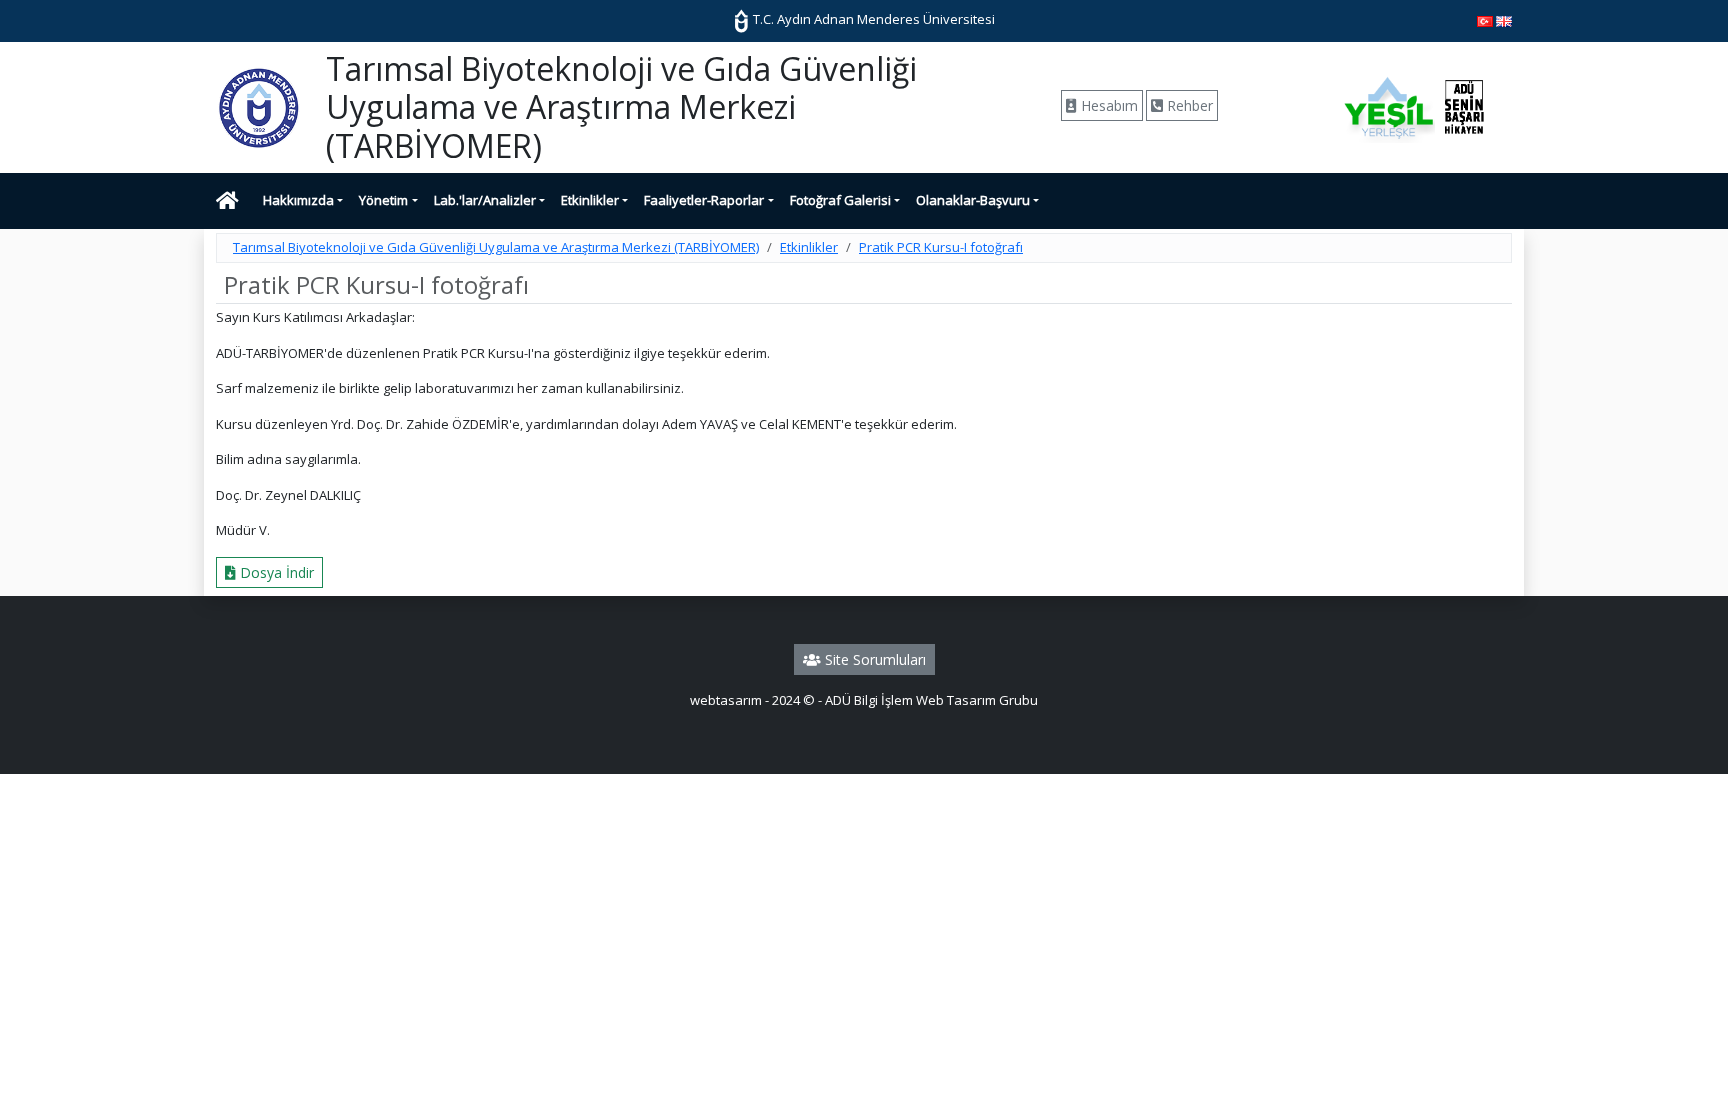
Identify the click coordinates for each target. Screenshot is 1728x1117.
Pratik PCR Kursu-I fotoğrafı (941, 247)
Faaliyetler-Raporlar (704, 200)
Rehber (1188, 105)
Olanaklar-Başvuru (973, 200)
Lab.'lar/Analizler (485, 200)
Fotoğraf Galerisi (840, 200)
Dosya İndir (275, 572)
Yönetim (383, 200)
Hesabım (1107, 105)
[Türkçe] (1485, 20)
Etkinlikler (590, 200)
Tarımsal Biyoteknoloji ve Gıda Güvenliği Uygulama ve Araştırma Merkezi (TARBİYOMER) (496, 247)
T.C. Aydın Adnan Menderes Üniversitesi (872, 19)
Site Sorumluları (873, 659)
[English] (1504, 20)
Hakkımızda (298, 200)
